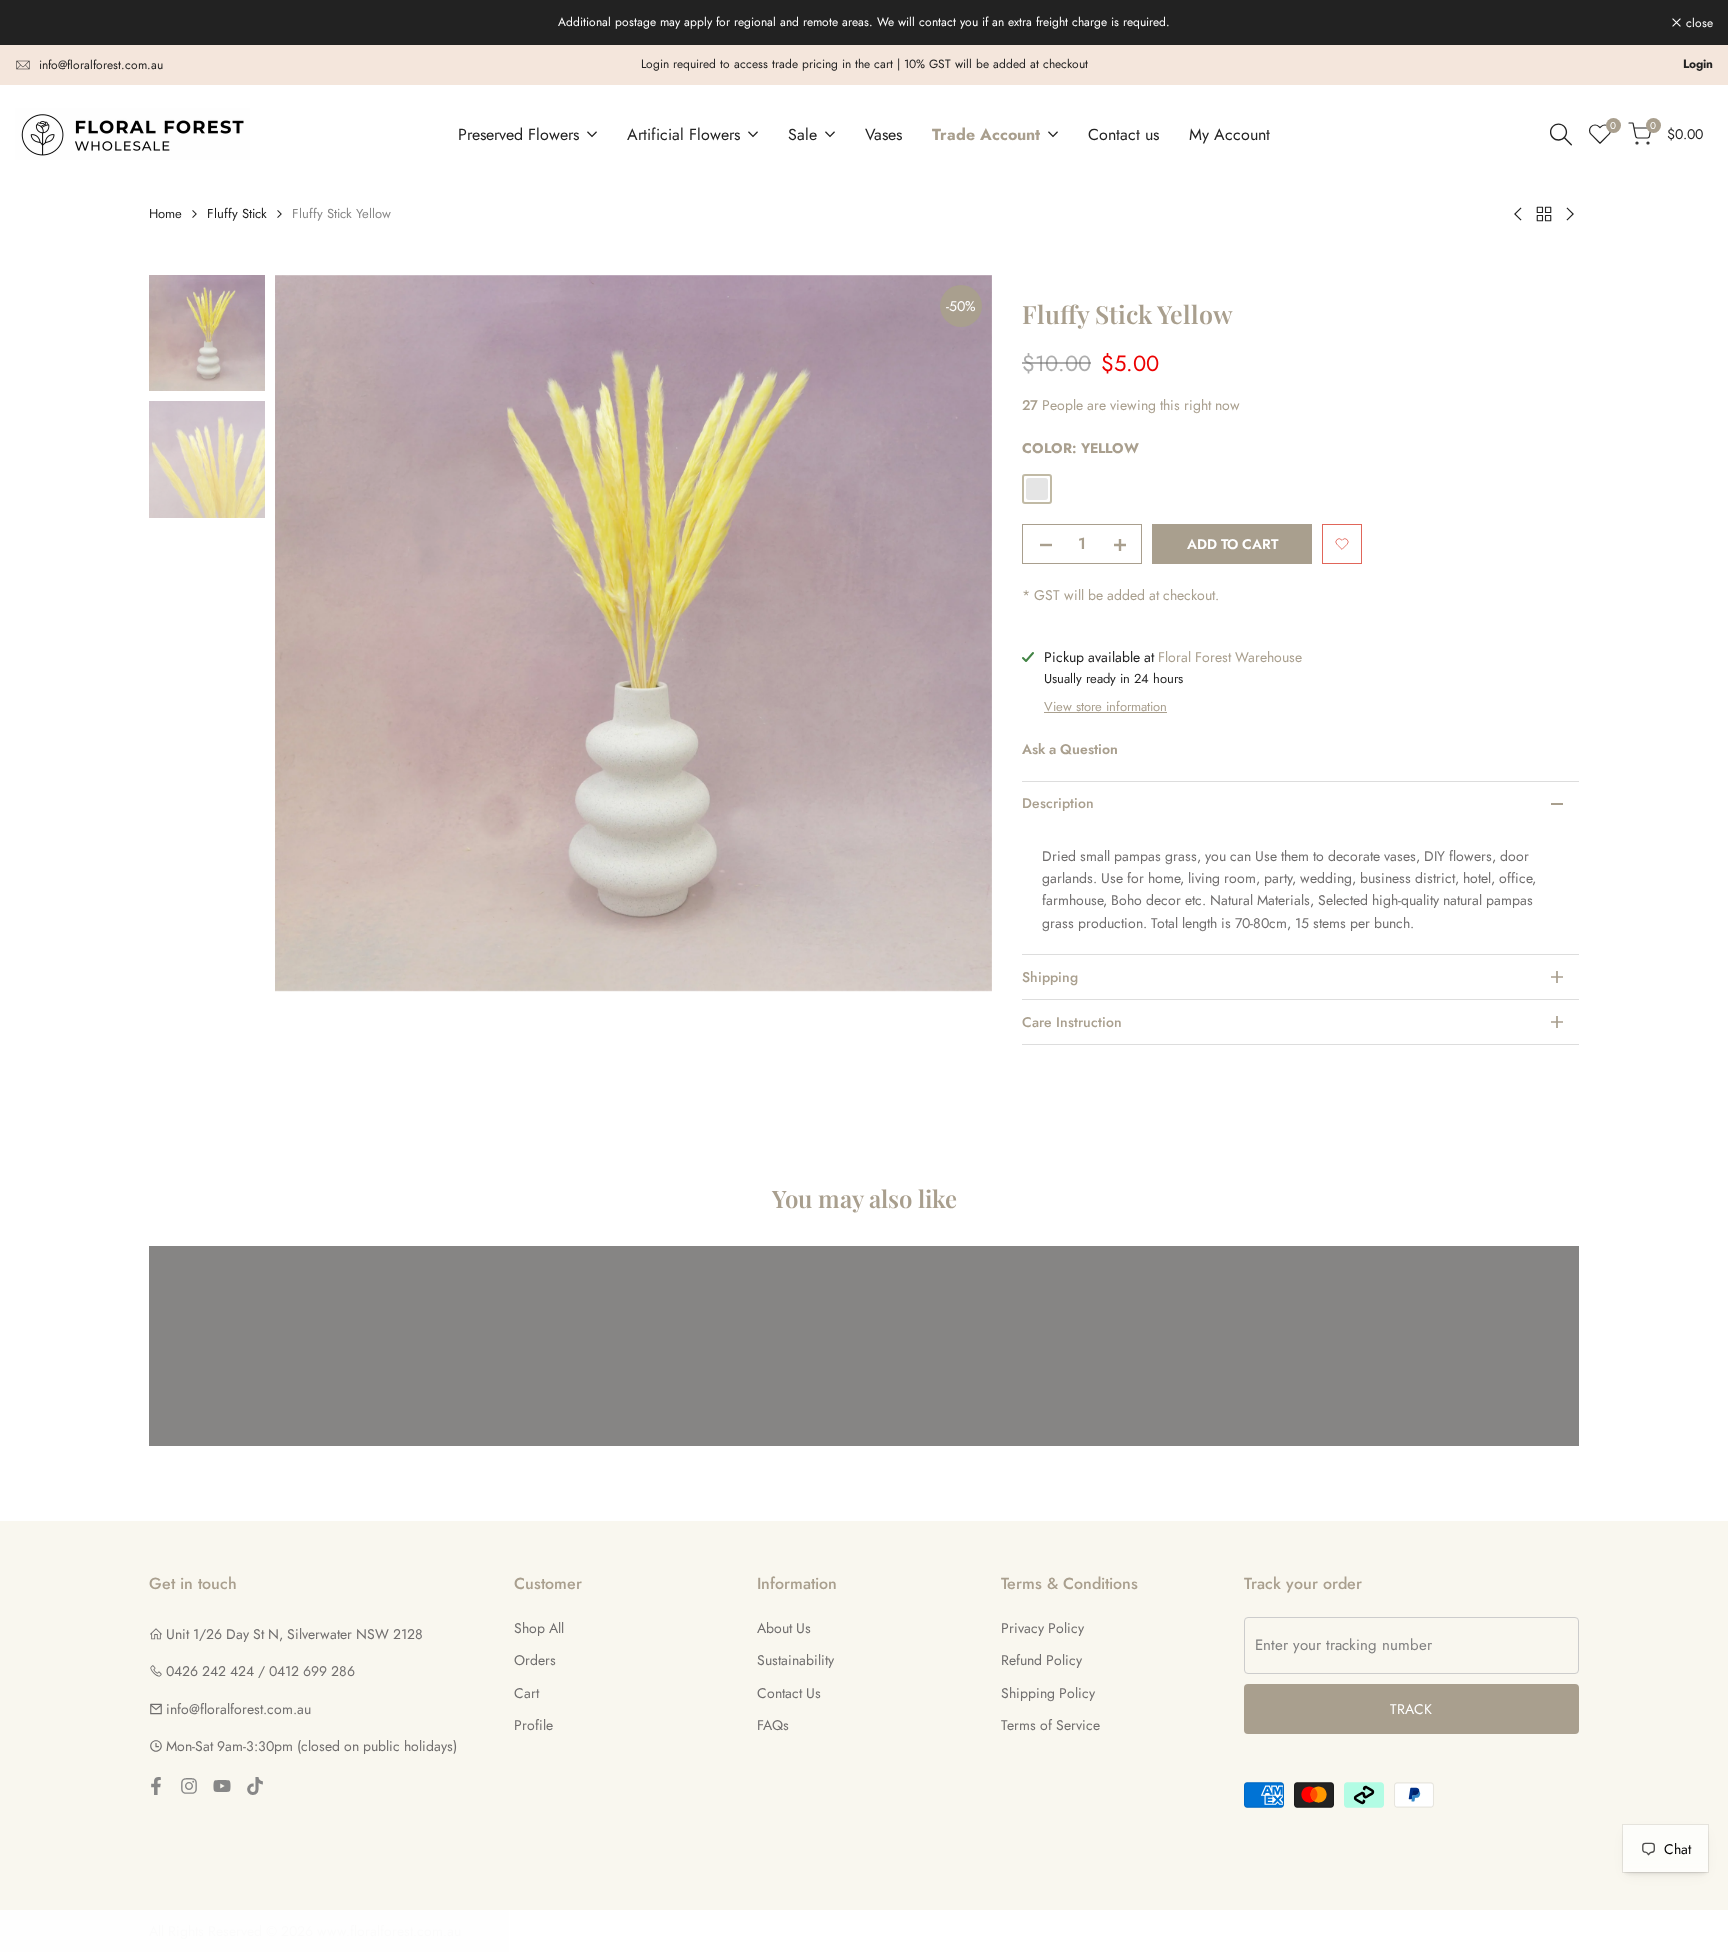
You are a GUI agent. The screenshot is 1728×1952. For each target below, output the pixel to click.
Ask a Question (1070, 749)
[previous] (315, 633)
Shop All (539, 1628)
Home (165, 213)
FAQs (773, 1725)
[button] (1342, 544)
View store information (1105, 706)
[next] (952, 633)
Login (1698, 64)
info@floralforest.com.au (101, 65)
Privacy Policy (1042, 1628)
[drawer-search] (1561, 134)
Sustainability (795, 1660)
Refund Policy (1041, 1660)
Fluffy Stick (237, 213)
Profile (533, 1725)
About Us (784, 1628)
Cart (526, 1693)
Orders (535, 1660)
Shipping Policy (1048, 1693)
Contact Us (789, 1693)
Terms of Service (1050, 1725)
